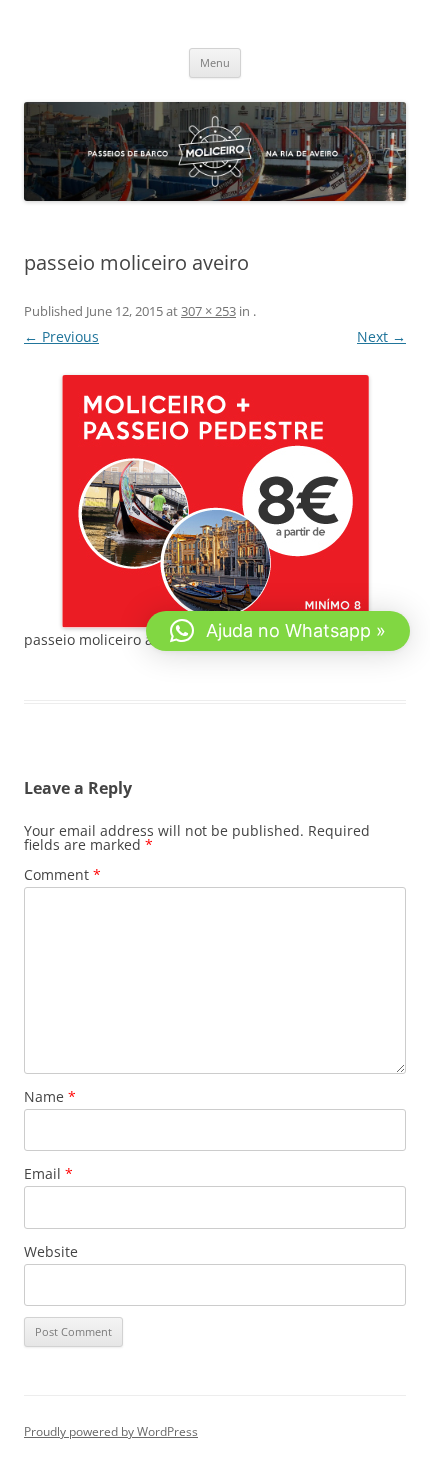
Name (50, 1096)
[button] (278, 631)
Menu (215, 62)
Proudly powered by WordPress (111, 1431)
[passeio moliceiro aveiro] (215, 501)
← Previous (61, 336)
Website (51, 1251)
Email (48, 1173)
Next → (381, 336)
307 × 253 (208, 311)
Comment (62, 874)
